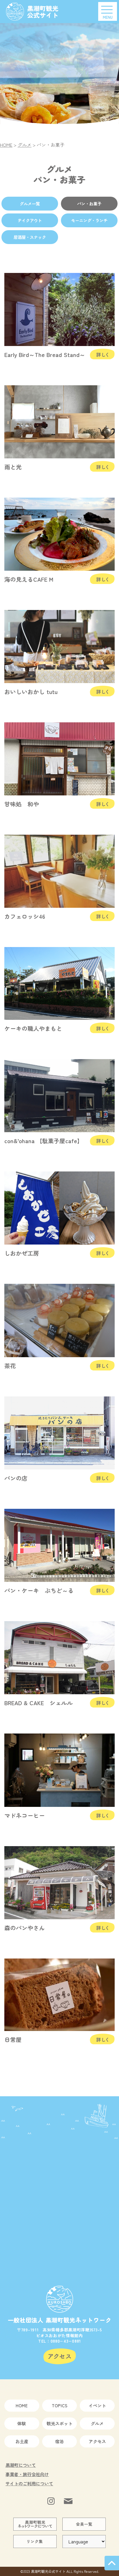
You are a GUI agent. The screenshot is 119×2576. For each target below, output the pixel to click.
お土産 (22, 2441)
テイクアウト (30, 220)
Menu (108, 17)
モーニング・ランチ (89, 220)
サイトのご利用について (29, 2483)
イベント (97, 2405)
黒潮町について (21, 2465)
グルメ (97, 2423)
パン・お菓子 (89, 203)
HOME (22, 2405)
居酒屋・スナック (30, 237)
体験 (22, 2423)
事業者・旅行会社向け (27, 2474)
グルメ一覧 (30, 203)
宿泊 (59, 2441)
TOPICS (59, 2405)
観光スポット (59, 2423)
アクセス (97, 2441)
